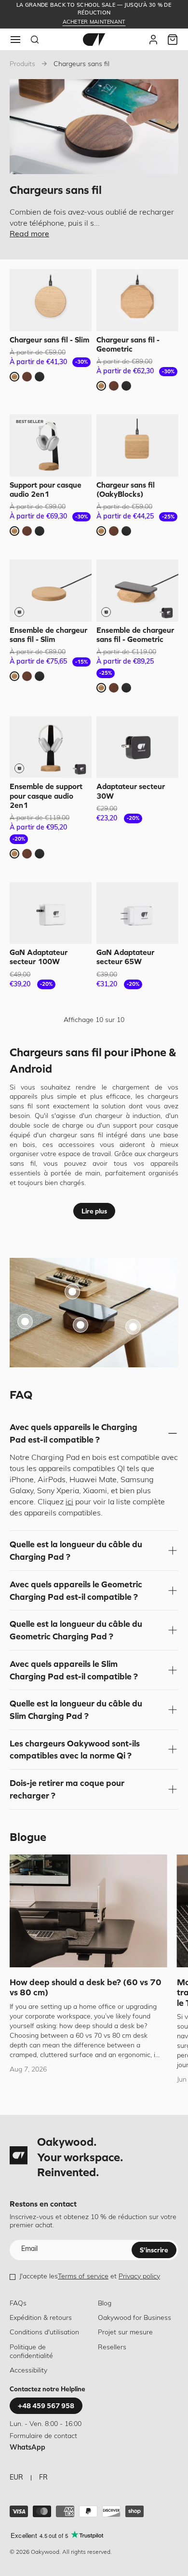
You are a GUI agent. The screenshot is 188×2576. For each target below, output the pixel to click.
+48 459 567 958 (46, 2406)
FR (43, 2478)
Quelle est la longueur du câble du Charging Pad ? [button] (76, 1550)
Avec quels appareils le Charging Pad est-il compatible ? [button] (74, 1433)
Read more (29, 234)
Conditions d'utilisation (44, 2333)
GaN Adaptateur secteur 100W (39, 957)
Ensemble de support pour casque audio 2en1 (46, 795)
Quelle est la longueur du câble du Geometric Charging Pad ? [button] (76, 1630)
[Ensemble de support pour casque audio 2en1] (51, 747)
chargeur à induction (128, 1116)
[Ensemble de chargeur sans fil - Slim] (51, 591)
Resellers (112, 2348)
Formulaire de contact (43, 2436)
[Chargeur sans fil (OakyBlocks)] (137, 445)
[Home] (94, 40)
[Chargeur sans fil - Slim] (51, 300)
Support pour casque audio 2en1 (46, 489)
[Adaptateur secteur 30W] (137, 747)
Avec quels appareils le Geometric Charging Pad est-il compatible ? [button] (76, 1590)
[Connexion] (153, 40)
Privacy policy (139, 2277)
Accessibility (28, 2371)
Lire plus (94, 1211)
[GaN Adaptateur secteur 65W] (137, 913)
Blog (105, 2304)
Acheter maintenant (94, 22)
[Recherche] (35, 40)
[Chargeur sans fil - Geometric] (137, 300)
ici (69, 1502)
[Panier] (173, 40)
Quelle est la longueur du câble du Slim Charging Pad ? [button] (76, 1710)
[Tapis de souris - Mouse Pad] (25, 1322)
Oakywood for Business (134, 2318)
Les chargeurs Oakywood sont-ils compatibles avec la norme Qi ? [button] (75, 1750)
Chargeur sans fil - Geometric (128, 344)
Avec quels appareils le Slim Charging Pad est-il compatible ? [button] (74, 1670)
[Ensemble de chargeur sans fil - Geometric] (137, 591)
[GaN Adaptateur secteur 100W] (51, 913)
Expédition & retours (41, 2318)
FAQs (18, 2304)
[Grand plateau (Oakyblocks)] (72, 1292)
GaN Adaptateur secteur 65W (125, 957)
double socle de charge (48, 1126)
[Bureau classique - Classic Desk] (133, 1327)
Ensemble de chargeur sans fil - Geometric (135, 634)
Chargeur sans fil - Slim (49, 340)
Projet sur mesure (125, 2333)
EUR (16, 2478)
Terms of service (83, 2277)
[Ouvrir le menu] (15, 40)
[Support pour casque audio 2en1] (51, 445)
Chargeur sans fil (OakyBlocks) (126, 489)
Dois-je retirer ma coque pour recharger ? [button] (67, 1789)
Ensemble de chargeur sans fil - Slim (48, 634)
